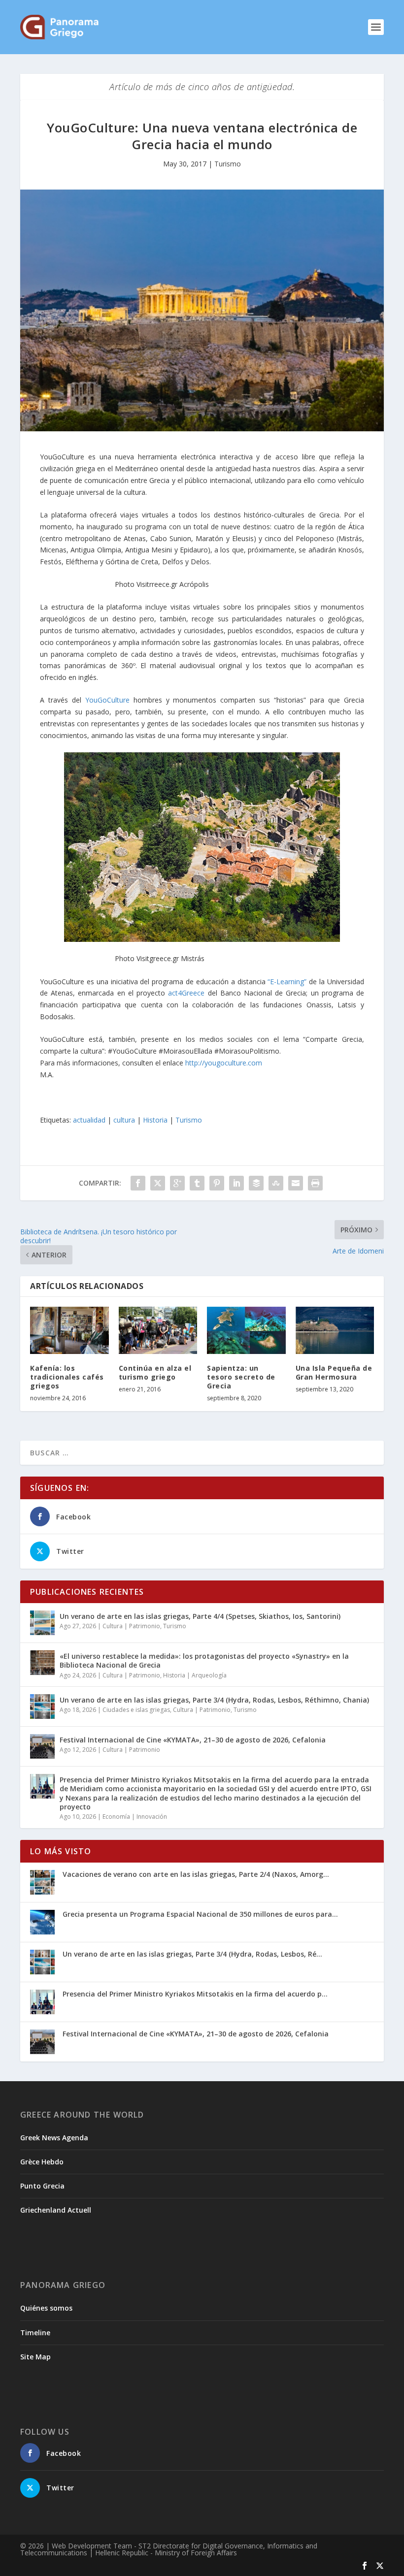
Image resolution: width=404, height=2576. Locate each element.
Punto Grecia (42, 2186)
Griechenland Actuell (56, 2210)
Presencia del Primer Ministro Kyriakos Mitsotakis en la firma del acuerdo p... (195, 1994)
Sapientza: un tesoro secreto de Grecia (241, 1377)
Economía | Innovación (135, 1817)
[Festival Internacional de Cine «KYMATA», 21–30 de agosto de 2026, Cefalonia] (42, 1746)
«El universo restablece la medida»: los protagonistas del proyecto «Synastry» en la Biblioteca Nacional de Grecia (204, 1660)
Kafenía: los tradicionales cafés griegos (67, 1377)
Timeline (35, 2333)
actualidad (89, 1120)
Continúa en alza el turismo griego (155, 1372)
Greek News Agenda (54, 2138)
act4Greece (186, 993)
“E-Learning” (288, 982)
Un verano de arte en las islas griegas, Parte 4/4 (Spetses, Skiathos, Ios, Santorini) (200, 1616)
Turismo (228, 164)
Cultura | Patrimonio (131, 1626)
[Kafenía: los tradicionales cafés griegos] (69, 1330)
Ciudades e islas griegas (136, 1710)
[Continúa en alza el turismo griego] (158, 1330)
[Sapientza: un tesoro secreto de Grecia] (246, 1330)
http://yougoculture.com (224, 1063)
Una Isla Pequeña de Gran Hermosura (334, 1372)
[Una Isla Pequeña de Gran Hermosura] (335, 1330)
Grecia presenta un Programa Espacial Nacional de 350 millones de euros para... (200, 1914)
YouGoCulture (107, 700)
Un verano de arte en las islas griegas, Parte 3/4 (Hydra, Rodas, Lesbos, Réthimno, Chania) (214, 1700)
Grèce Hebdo (42, 2162)
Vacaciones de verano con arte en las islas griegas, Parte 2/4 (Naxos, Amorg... (196, 1874)
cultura (124, 1120)
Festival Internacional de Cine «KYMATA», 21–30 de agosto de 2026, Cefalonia (193, 1740)
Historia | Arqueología (195, 1675)
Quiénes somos (46, 2308)
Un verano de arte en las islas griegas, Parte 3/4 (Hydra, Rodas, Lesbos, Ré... (192, 1954)
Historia (155, 1120)
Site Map (35, 2357)
